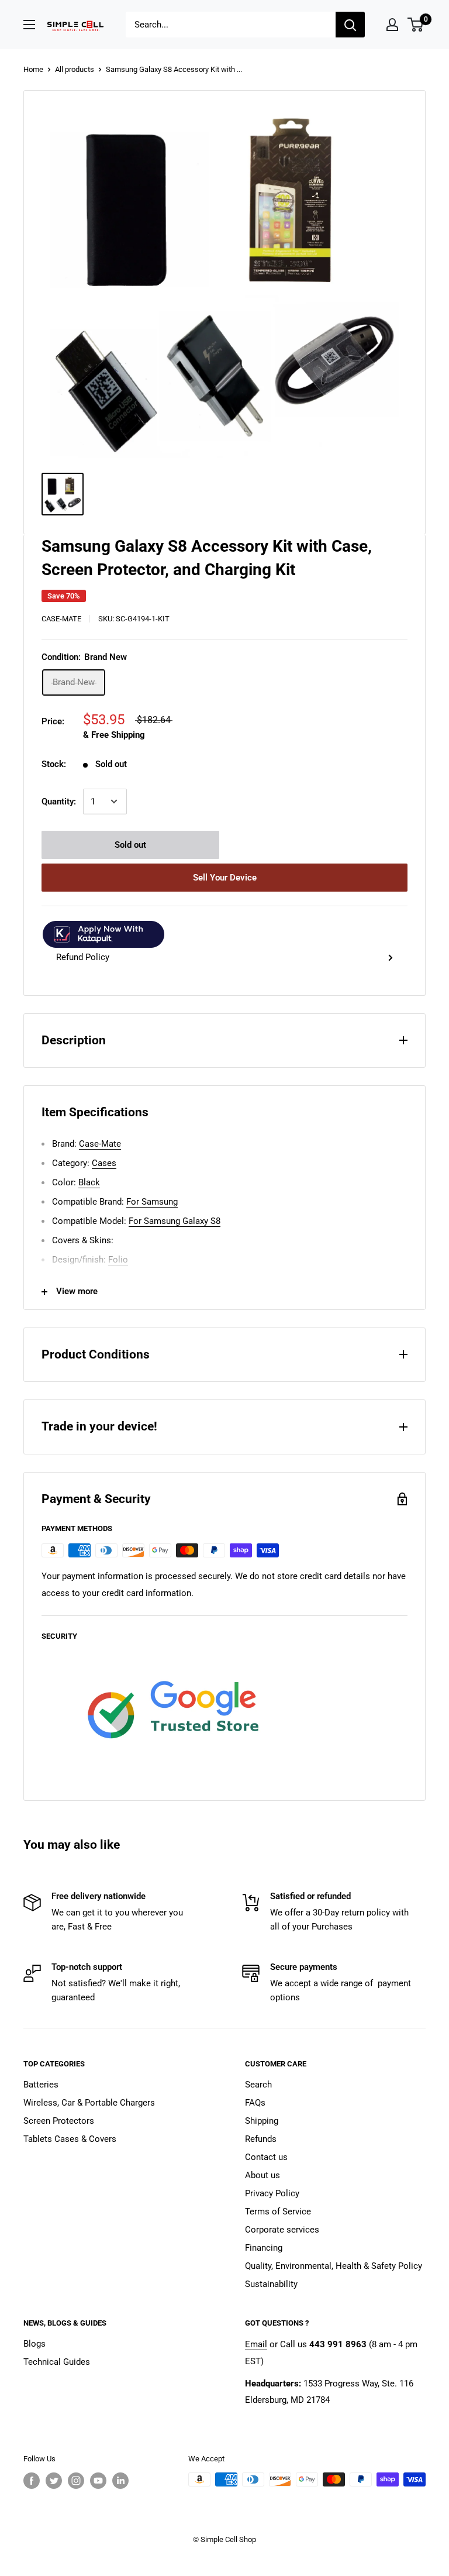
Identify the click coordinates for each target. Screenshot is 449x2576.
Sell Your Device (225, 878)
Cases (104, 1163)
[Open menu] (29, 25)
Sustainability (271, 2284)
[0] (416, 25)
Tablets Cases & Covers (70, 2139)
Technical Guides (57, 2362)
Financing (264, 2248)
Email (256, 2344)
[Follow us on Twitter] (54, 2481)
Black (89, 1182)
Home (33, 69)
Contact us (266, 2157)
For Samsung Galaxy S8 (175, 1221)
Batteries (41, 2085)
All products (75, 69)
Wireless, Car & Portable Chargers (89, 2103)
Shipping (262, 2121)
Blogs (34, 2344)
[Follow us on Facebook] (32, 2481)
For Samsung (152, 1202)
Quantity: (59, 802)
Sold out (130, 845)
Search (258, 2085)
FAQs (255, 2103)
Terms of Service (278, 2212)
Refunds (261, 2139)
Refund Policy (83, 957)
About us (263, 2175)
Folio (118, 1260)
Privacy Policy (272, 2193)
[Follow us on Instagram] (76, 2481)
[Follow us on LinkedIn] (120, 2481)
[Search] (350, 25)
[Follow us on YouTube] (98, 2481)
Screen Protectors (59, 2121)
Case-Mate (61, 619)
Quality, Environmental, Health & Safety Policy (334, 2266)
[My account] (392, 25)
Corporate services (282, 2230)
